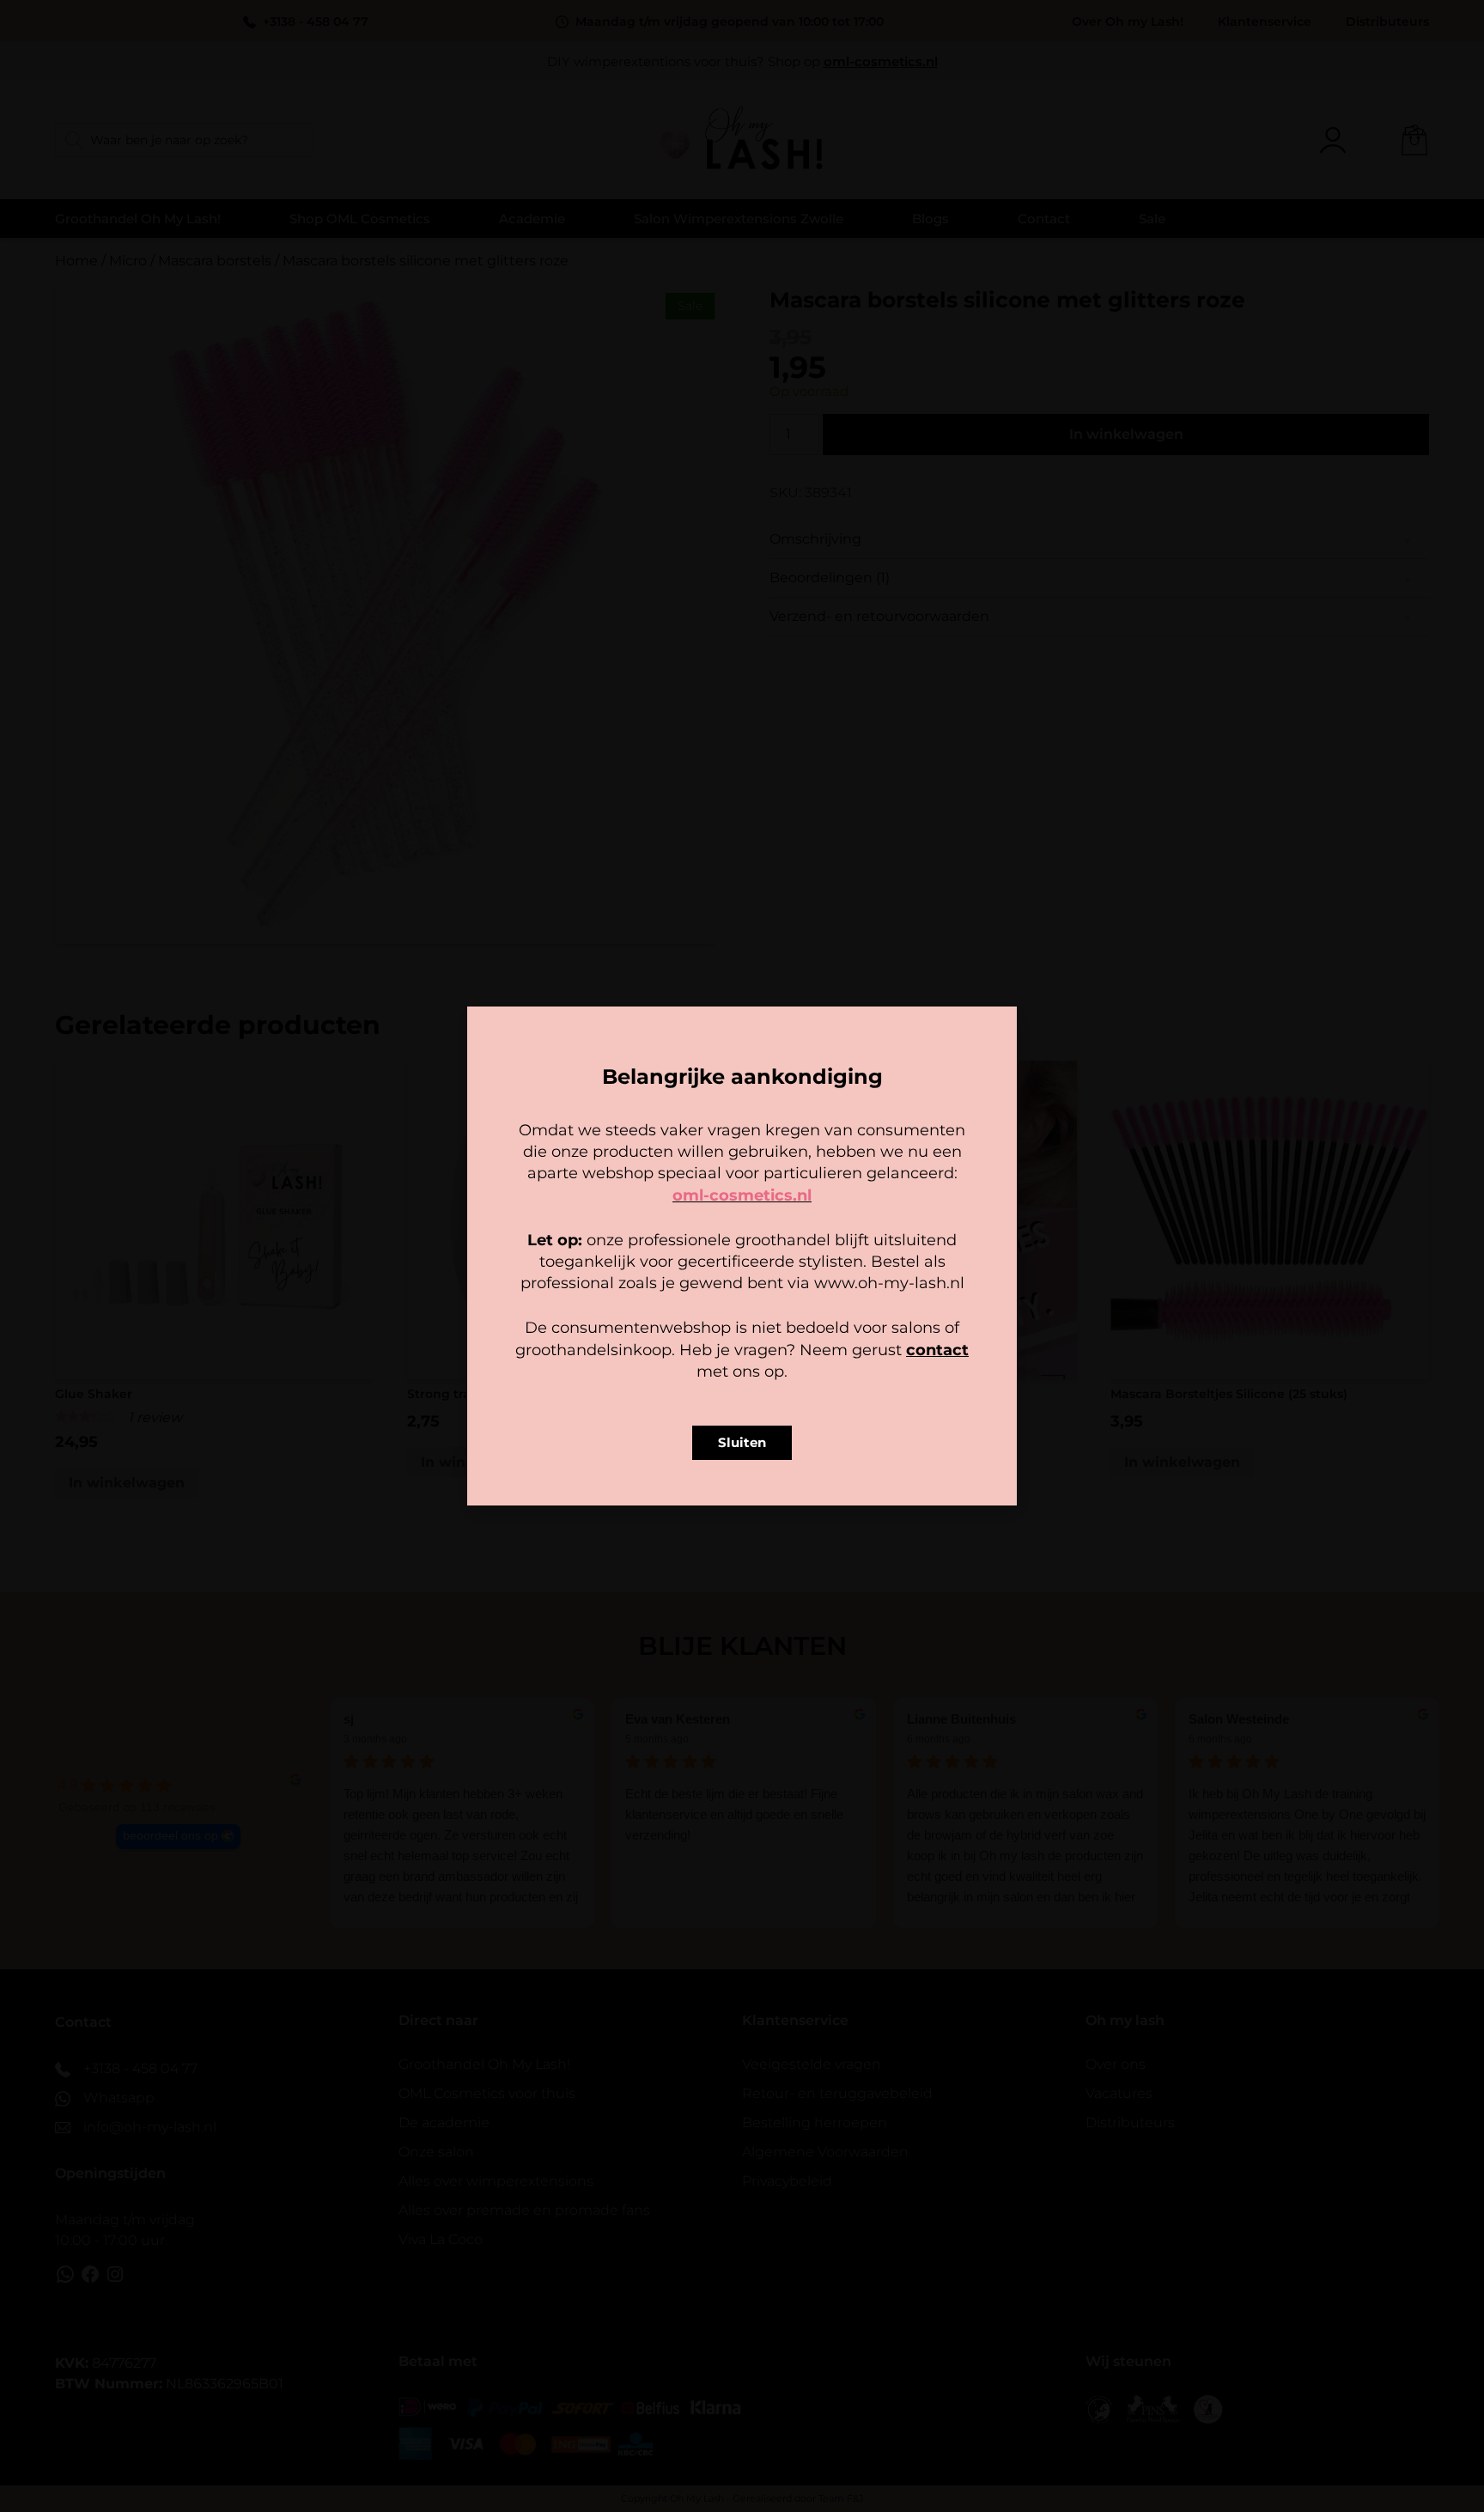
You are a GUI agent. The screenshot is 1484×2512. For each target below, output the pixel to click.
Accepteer (636, 1325)
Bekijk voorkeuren (849, 1325)
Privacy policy (781, 1363)
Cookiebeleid (691, 1363)
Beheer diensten (591, 1278)
